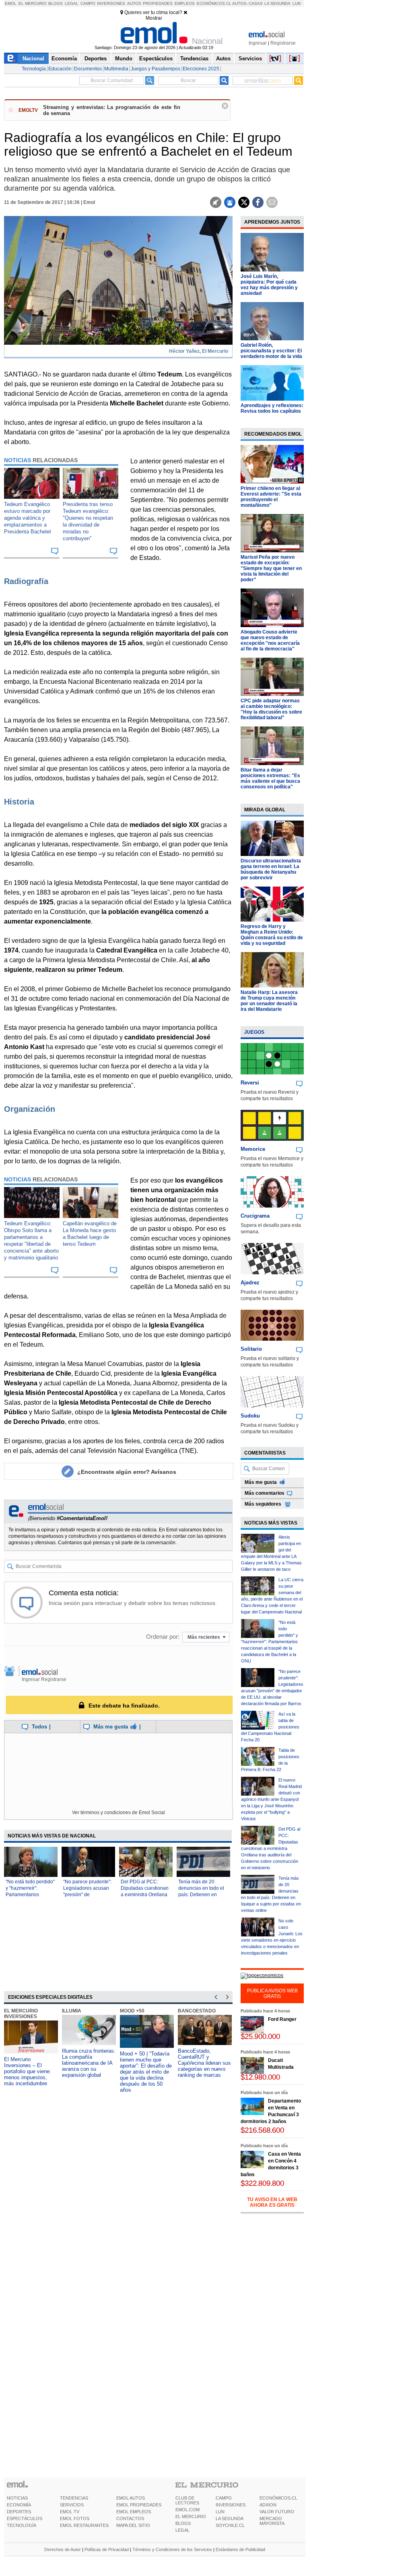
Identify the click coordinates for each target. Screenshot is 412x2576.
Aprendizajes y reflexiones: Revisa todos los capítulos (272, 408)
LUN (220, 2512)
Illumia (72, 2011)
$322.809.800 (262, 2183)
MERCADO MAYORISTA (272, 2521)
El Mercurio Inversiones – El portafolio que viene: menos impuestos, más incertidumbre (28, 2071)
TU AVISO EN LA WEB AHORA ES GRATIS (272, 2202)
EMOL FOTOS (75, 2518)
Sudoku (250, 1416)
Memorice (253, 1149)
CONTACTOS (130, 2518)
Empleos (185, 3)
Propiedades (158, 3)
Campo (88, 3)
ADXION (268, 2505)
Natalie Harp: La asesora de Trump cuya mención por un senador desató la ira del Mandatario (269, 1001)
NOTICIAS (17, 2498)
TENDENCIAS (74, 2498)
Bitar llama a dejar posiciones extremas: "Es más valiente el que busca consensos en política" (270, 778)
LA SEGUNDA (230, 2518)
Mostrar (154, 18)
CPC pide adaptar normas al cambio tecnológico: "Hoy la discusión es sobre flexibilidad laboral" (271, 709)
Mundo (124, 59)
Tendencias (194, 59)
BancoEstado (197, 2011)
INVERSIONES (231, 2505)
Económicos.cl (214, 3)
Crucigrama (255, 1216)
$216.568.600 (262, 2130)
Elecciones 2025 (201, 69)
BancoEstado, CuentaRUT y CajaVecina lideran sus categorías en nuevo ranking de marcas (204, 2063)
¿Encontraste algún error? (127, 1472)
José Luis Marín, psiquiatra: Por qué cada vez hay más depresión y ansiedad (269, 285)
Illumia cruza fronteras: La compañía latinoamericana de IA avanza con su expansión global (89, 2063)
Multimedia (116, 69)
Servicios (250, 59)
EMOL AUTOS (131, 2498)
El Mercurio (33, 3)
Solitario (251, 1349)
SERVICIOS (72, 2505)
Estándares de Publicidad (240, 2549)
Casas (256, 3)
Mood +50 (132, 2011)
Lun (297, 3)
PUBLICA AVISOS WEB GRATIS (272, 1994)
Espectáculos (156, 59)
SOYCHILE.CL (230, 2525)
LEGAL (182, 2530)
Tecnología (34, 69)
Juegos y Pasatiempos (156, 69)
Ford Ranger (282, 2019)
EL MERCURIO (191, 2516)
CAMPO (224, 2498)
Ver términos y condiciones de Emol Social (118, 1813)
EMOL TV (70, 2512)
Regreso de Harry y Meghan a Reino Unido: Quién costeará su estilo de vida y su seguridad (272, 935)
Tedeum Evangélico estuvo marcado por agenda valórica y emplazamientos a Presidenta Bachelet (28, 518)
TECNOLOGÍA (22, 2525)
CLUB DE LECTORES (187, 2500)
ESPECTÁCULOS (25, 2518)
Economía (64, 59)
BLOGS (183, 2523)
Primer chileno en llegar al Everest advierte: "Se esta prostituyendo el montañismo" (271, 497)
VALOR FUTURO (277, 2512)
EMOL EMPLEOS (134, 2512)
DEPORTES (19, 2512)
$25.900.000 (260, 2036)
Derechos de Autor (63, 2549)
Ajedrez (250, 1283)
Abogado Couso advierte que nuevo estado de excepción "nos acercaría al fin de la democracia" (270, 640)
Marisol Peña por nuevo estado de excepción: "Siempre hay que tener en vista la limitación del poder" (271, 568)
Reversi (250, 1083)
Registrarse (283, 43)
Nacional (33, 59)
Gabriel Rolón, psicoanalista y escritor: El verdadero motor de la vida (271, 351)
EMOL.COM (187, 2510)
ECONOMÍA (19, 2505)
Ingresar (258, 43)
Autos (134, 3)
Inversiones (111, 3)
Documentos (88, 69)
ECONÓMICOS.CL (278, 2498)
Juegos (254, 1032)
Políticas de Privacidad (107, 2549)
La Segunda (277, 3)
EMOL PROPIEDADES (139, 2505)
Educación (60, 69)
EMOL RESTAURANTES (84, 2525)
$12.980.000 (260, 2077)
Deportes (96, 59)
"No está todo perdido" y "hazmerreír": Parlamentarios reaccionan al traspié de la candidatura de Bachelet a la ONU (270, 1642)
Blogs (56, 3)
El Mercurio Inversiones (21, 2014)
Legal (72, 3)
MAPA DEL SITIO (133, 2525)
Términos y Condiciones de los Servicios (172, 2549)
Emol (11, 3)
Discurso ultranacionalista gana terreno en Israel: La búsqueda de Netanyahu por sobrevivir (271, 869)
